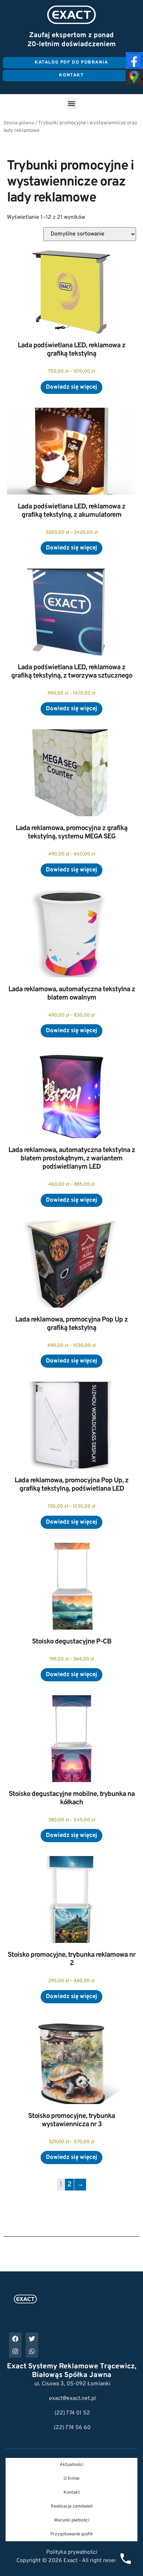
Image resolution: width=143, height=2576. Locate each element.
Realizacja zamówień (72, 2507)
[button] (72, 103)
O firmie (71, 2479)
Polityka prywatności (72, 2552)
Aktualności (71, 2465)
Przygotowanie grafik (72, 2534)
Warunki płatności (72, 2520)
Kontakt (72, 2493)
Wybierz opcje (71, 387)
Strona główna (19, 123)
